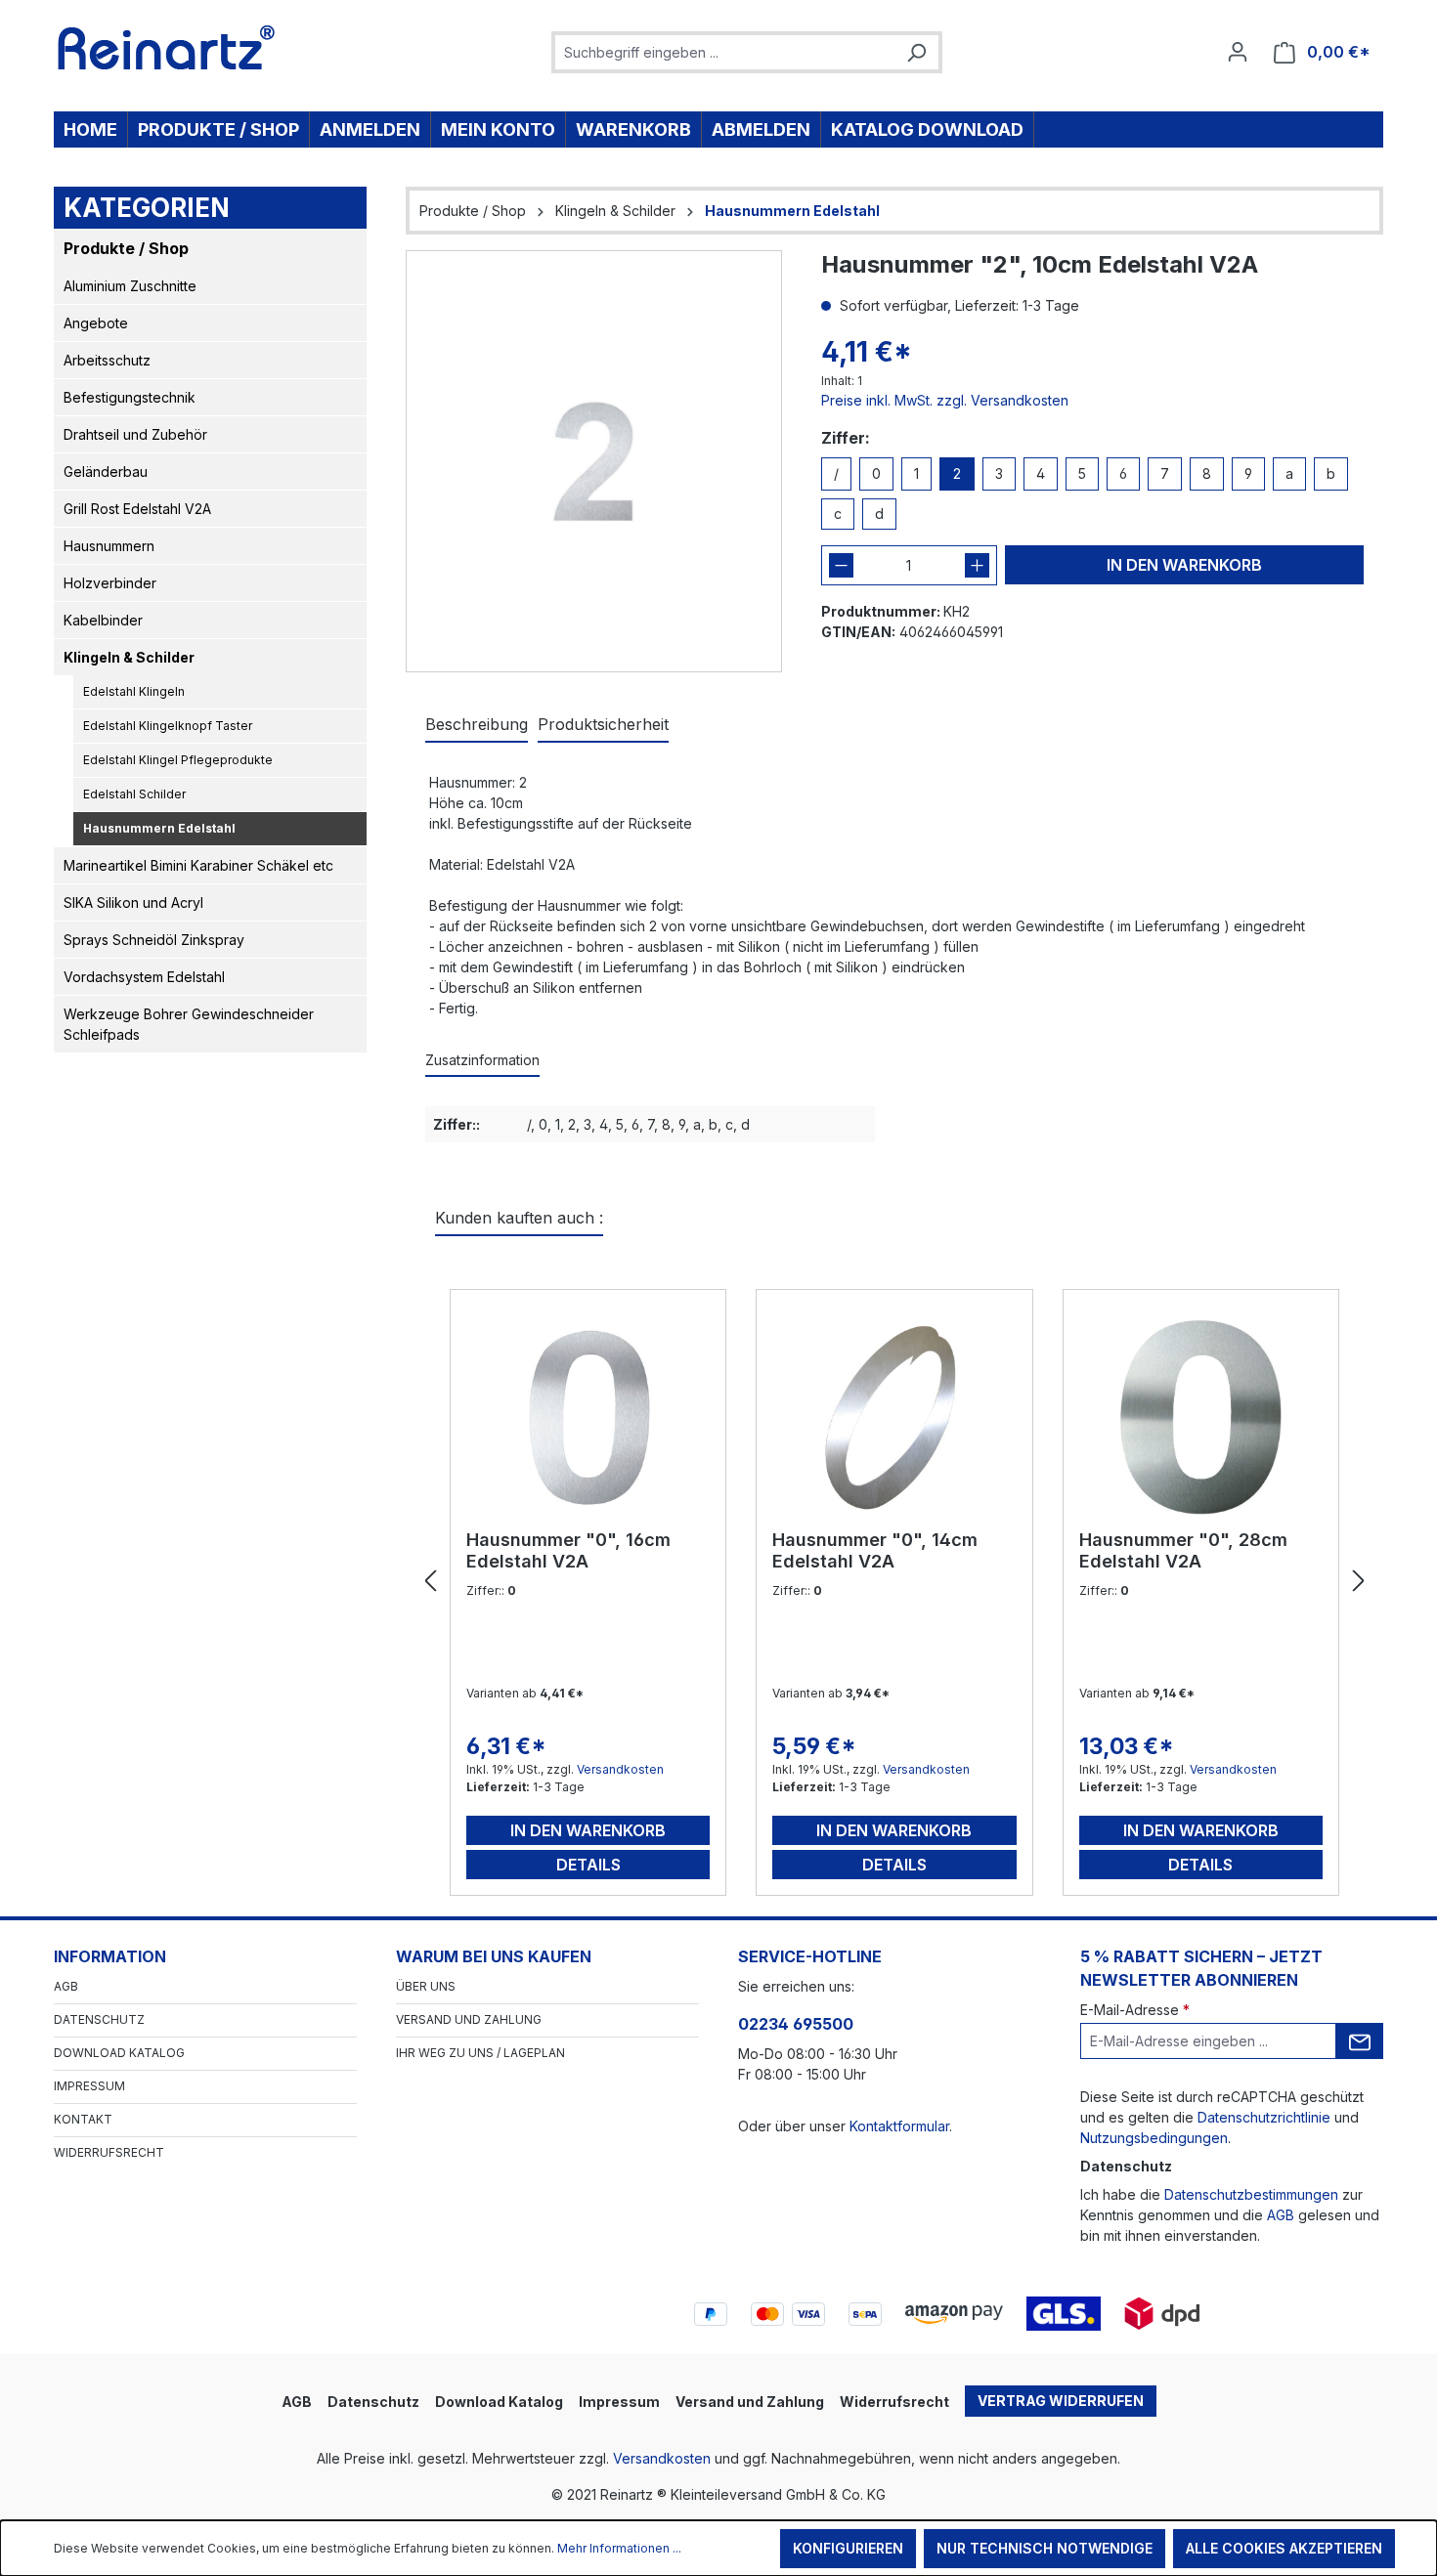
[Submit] (1360, 2041)
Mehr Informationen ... (619, 2548)
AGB (66, 1986)
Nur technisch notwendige (1045, 2548)
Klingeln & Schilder (129, 657)
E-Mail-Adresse (1135, 2010)
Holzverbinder (110, 583)
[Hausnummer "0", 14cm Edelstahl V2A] (894, 1417)
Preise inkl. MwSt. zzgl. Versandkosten (945, 400)
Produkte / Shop (126, 248)
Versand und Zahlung (469, 2019)
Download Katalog (119, 2053)
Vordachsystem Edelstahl (144, 977)
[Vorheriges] (430, 1582)
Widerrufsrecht (109, 2152)
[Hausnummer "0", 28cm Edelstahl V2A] (1201, 1417)
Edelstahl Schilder (134, 794)
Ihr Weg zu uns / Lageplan (480, 2053)
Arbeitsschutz (107, 360)
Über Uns (426, 1986)
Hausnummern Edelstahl (159, 828)
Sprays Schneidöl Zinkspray (154, 940)
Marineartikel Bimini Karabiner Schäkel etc (198, 865)
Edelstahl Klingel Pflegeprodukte (178, 760)
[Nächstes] (1359, 1582)
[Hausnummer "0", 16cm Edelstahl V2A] (588, 1417)
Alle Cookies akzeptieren (1284, 2548)
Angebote (96, 323)
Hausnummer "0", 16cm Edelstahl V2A (568, 1550)
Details (588, 1865)
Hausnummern (109, 546)
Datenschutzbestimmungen (1251, 2194)
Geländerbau (106, 472)
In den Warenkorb (1184, 565)
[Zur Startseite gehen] (167, 48)
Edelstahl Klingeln (134, 691)
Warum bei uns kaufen (494, 1956)
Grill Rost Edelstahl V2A (137, 509)
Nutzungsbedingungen (1154, 2138)
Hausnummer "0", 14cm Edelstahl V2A (875, 1550)
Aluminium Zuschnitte (130, 286)
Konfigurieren (848, 2548)
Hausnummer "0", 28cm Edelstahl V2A (1183, 1550)
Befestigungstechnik (130, 397)
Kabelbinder (103, 620)
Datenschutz (99, 2019)
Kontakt (83, 2119)
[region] (594, 461)
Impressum (89, 2086)
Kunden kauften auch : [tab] (519, 1218)
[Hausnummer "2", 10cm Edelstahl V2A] (593, 461)
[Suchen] (916, 52)
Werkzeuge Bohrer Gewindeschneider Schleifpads (189, 1024)
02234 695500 (796, 2024)
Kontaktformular (899, 2126)
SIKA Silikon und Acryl (133, 902)
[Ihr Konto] (1238, 52)
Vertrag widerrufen (1061, 2401)
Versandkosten (620, 1769)
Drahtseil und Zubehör (135, 434)
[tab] (477, 725)
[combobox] (725, 52)
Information (110, 1956)
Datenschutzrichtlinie (1264, 2117)
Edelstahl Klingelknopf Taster (168, 726)
